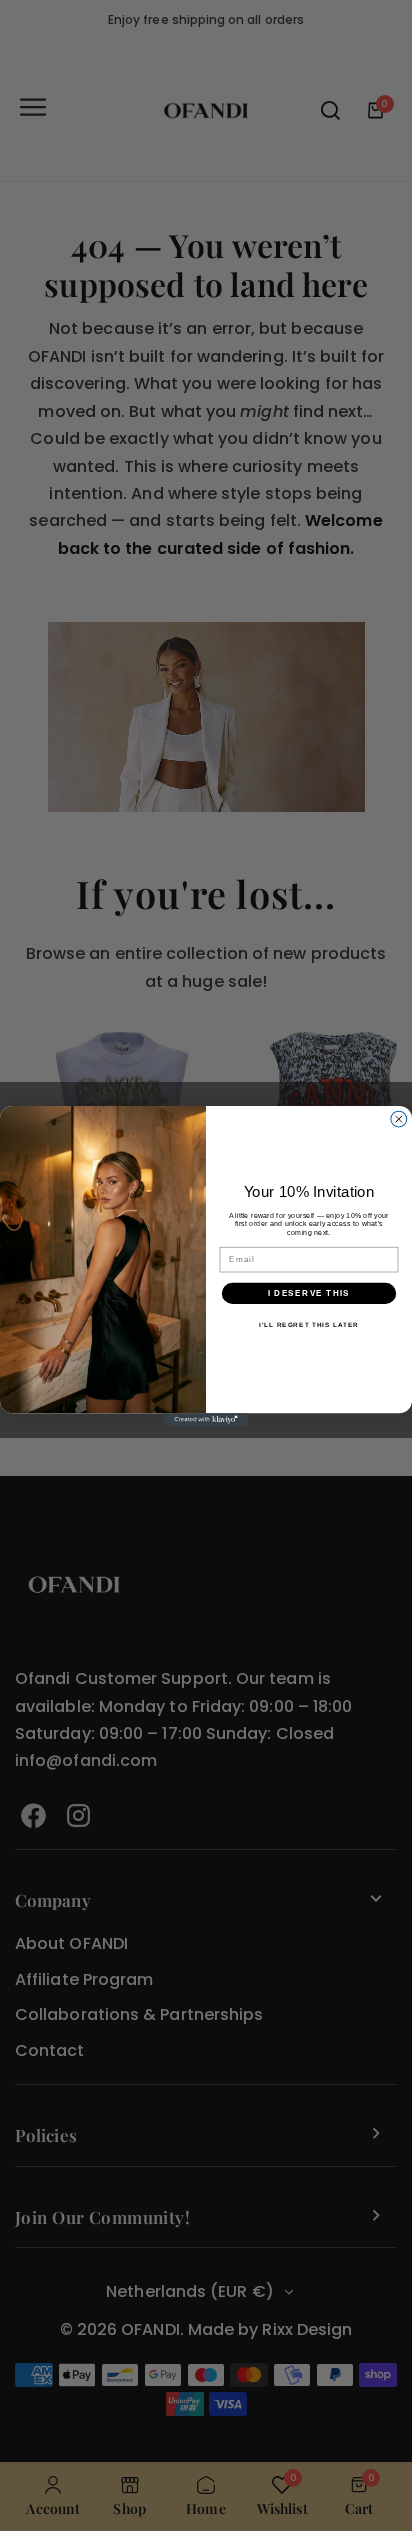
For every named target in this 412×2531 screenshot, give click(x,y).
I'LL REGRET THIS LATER (309, 1324)
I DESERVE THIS (309, 1292)
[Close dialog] (399, 1119)
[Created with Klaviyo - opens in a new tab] (206, 1419)
